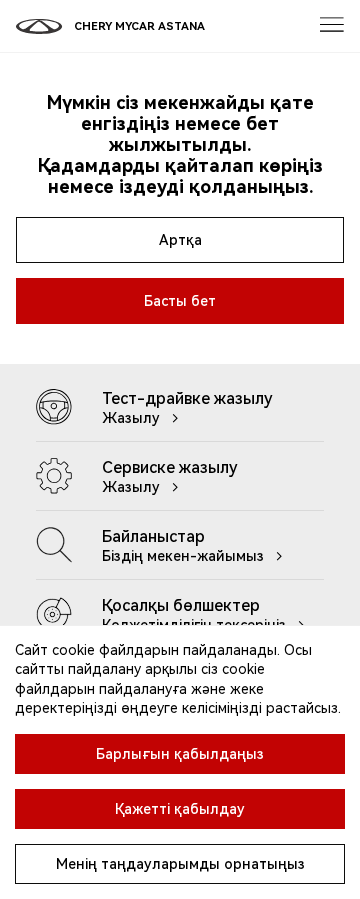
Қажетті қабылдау (180, 809)
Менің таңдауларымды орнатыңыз (180, 864)
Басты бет (180, 301)
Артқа (180, 240)
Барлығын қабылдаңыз (180, 754)
